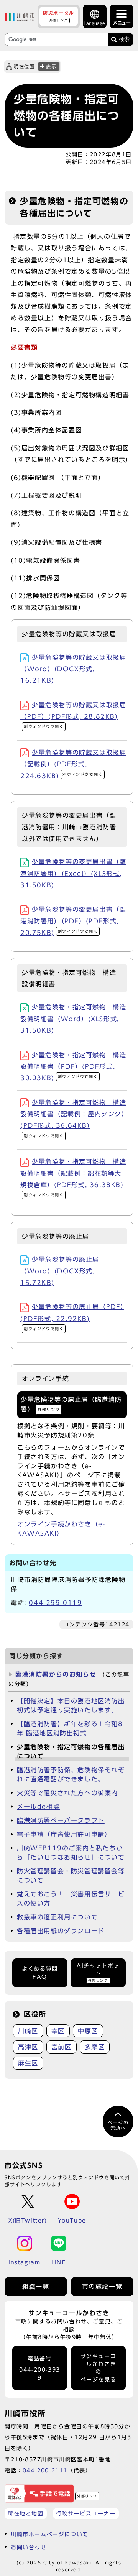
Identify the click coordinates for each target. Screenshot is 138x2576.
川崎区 (28, 2031)
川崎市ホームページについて (50, 2534)
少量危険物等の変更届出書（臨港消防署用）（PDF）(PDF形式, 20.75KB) (73, 921)
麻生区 (28, 2063)
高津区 (28, 2047)
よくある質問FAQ (40, 1973)
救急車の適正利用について (57, 1917)
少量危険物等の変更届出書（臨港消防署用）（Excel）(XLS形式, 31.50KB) (73, 873)
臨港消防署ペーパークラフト (61, 1820)
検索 (124, 39)
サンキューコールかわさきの (99, 2368)
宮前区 (62, 2047)
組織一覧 (36, 2287)
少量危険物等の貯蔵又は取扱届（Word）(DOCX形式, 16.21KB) (73, 669)
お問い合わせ (29, 2547)
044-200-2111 (45, 2470)
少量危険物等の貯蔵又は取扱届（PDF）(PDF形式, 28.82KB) (73, 715)
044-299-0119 (55, 1603)
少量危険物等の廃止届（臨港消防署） (71, 1404)
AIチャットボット (98, 1973)
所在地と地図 (26, 2513)
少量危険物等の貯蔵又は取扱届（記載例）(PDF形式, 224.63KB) (73, 764)
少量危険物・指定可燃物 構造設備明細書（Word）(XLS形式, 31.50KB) (73, 1019)
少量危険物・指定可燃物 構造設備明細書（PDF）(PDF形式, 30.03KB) (73, 1067)
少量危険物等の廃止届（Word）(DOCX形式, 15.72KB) (60, 1271)
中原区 (88, 2031)
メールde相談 (38, 1807)
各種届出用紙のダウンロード (61, 1931)
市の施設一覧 (102, 2287)
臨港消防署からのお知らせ (56, 1674)
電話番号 (40, 2368)
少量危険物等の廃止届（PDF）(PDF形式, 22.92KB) (72, 1317)
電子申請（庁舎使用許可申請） (64, 1834)
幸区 (58, 2031)
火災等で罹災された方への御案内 (67, 1793)
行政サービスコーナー (86, 2513)
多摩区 (95, 2047)
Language (95, 23)
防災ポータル (59, 16)
